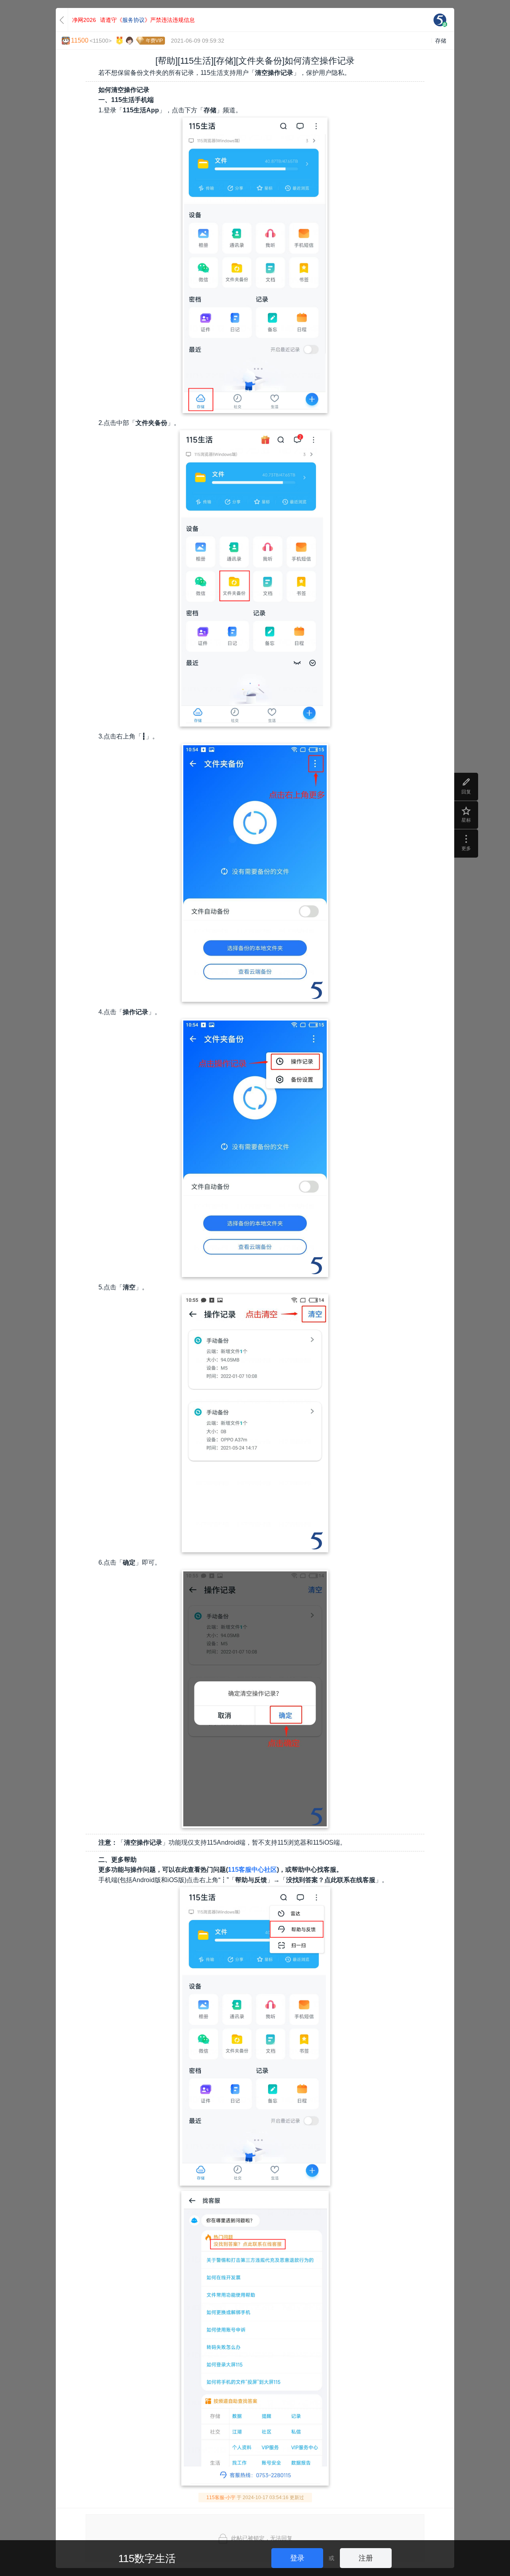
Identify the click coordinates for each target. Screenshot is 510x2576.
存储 (441, 41)
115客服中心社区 (252, 1870)
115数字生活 (147, 2558)
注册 (366, 2558)
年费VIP (154, 41)
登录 (297, 2558)
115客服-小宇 (221, 2498)
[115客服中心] (440, 20)
